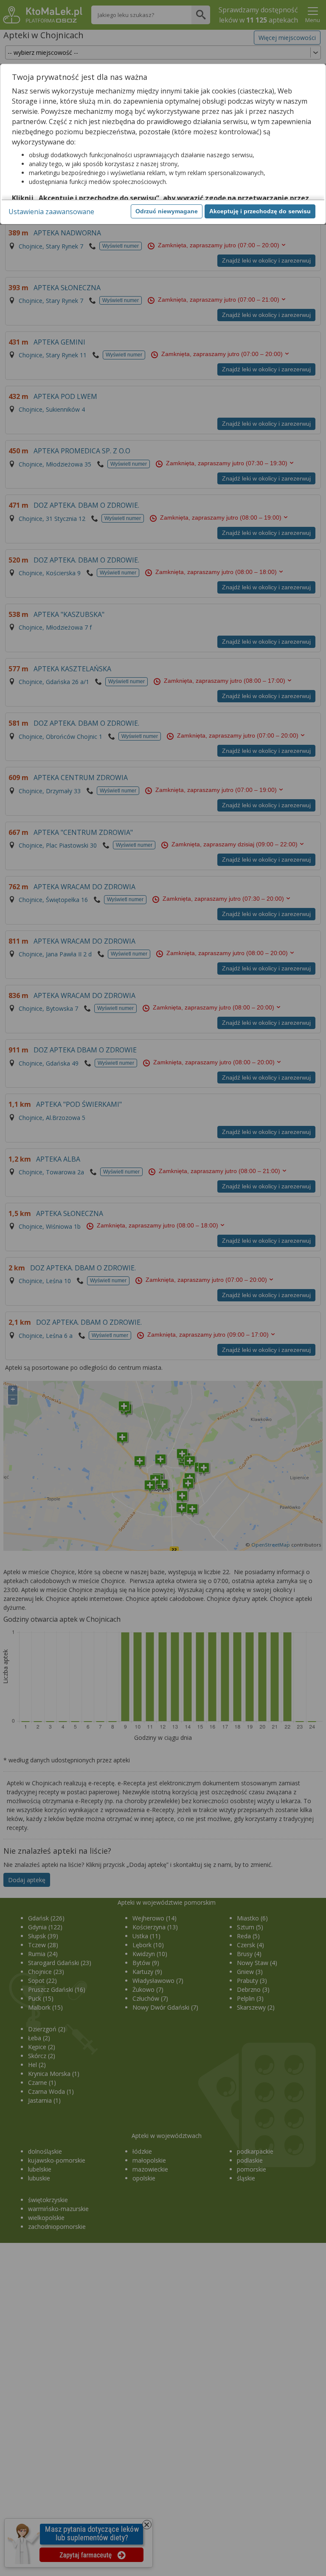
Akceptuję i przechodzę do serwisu (260, 211)
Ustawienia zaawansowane (51, 212)
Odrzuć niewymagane (167, 211)
